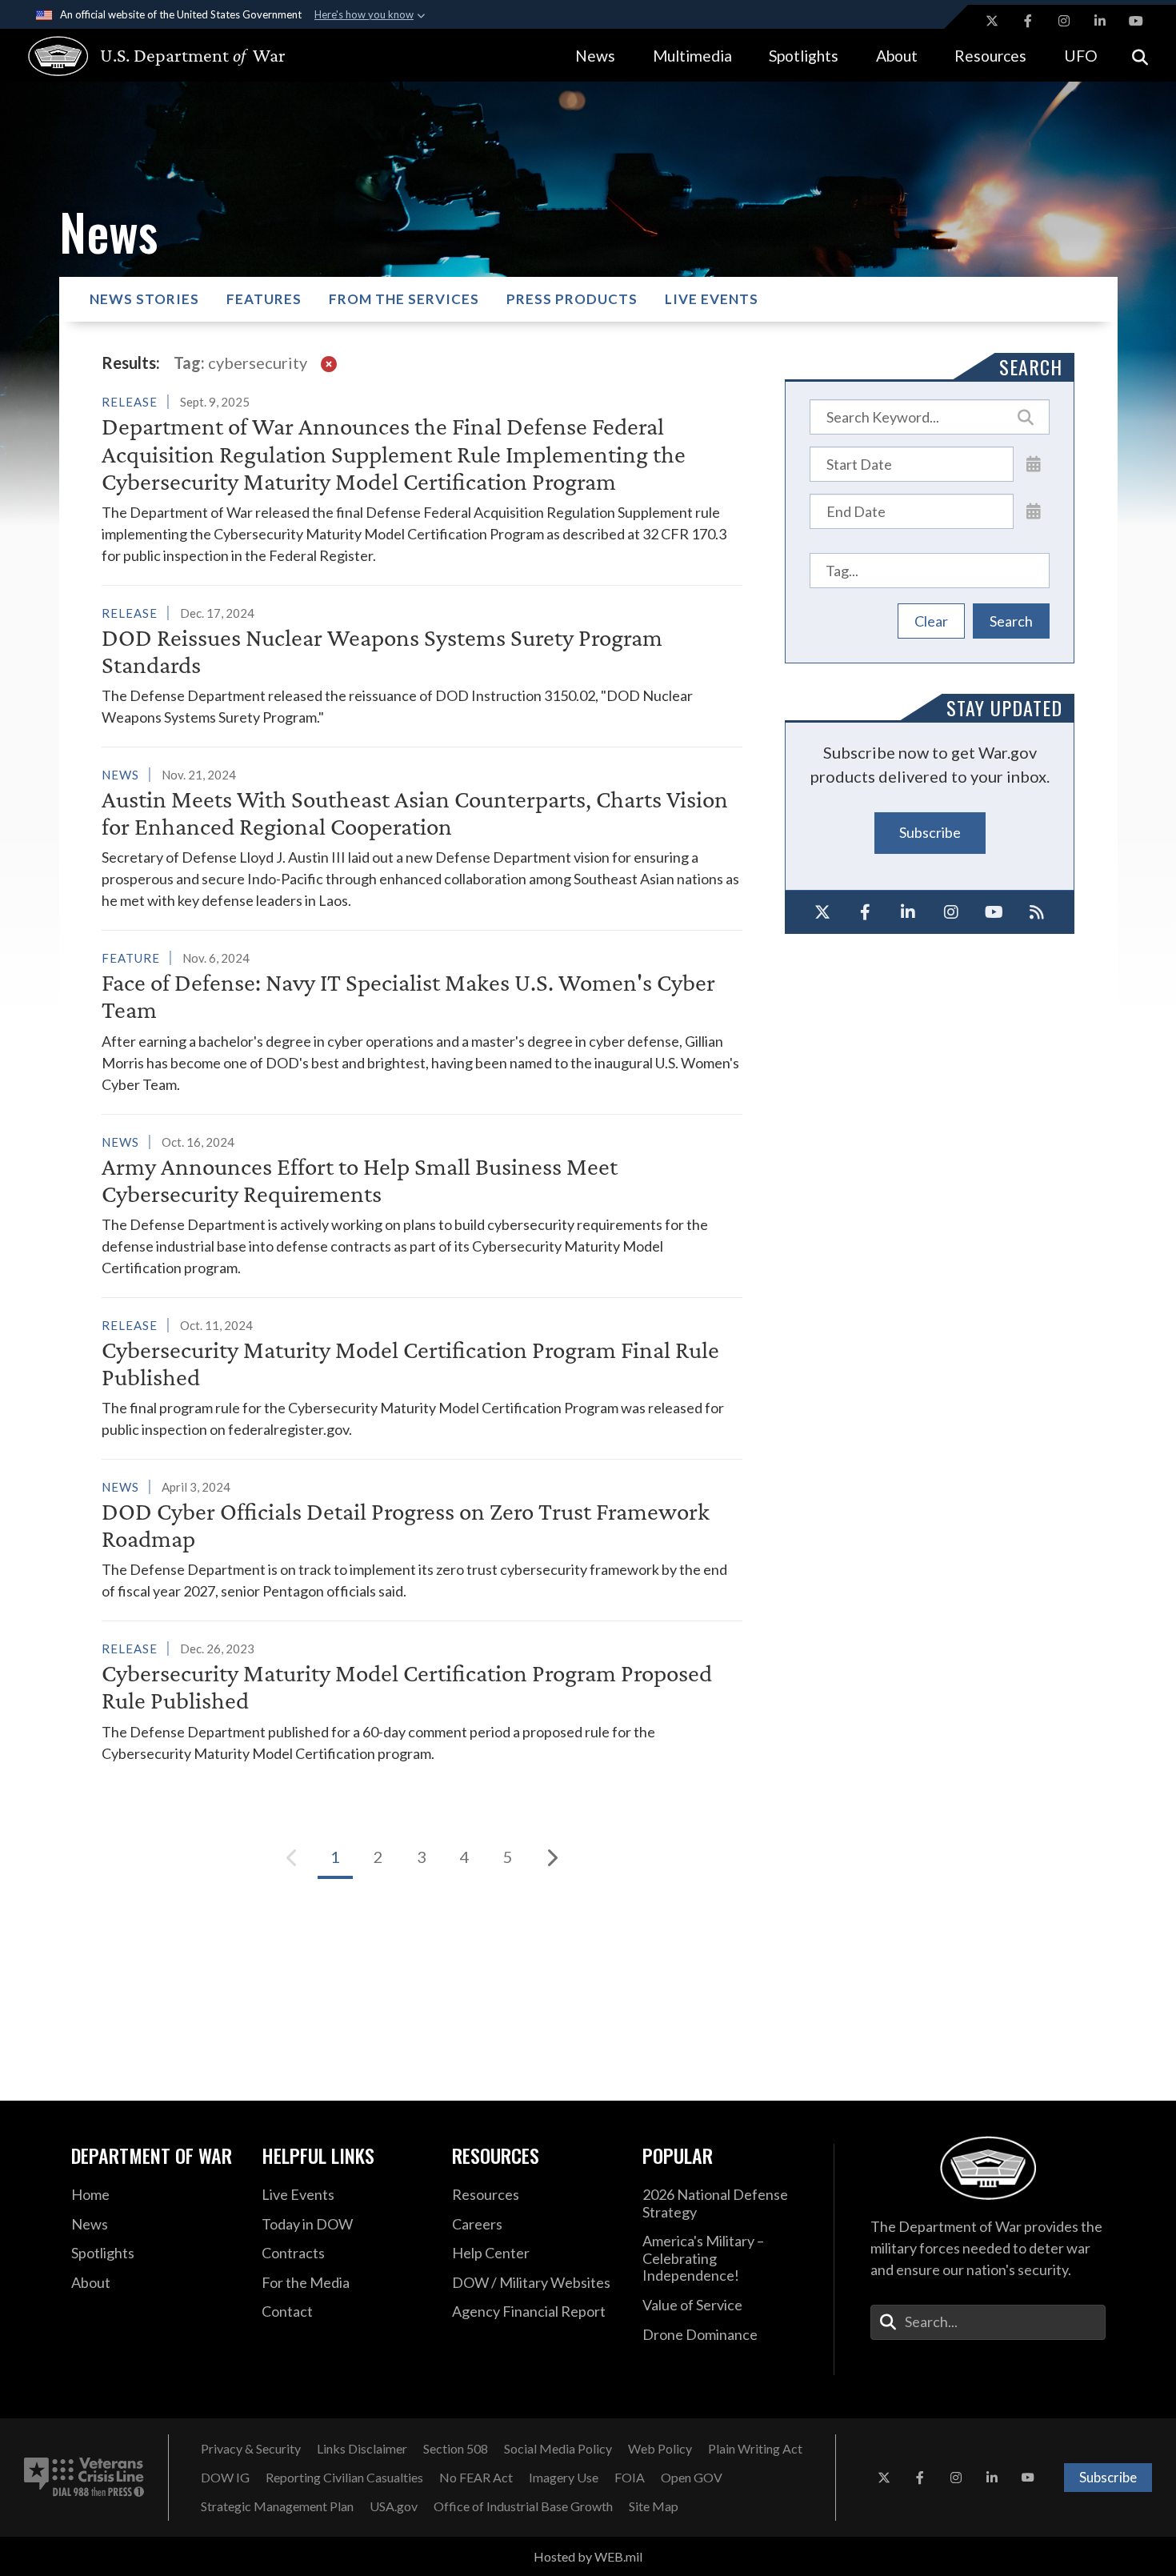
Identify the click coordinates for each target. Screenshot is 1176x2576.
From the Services (404, 299)
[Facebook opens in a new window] (1028, 21)
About (897, 56)
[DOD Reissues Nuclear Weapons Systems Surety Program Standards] (422, 665)
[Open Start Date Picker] (1034, 463)
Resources (990, 56)
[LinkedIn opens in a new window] (1100, 21)
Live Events (712, 299)
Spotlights (804, 56)
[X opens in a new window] (992, 21)
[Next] (551, 1857)
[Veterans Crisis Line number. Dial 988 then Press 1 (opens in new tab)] (84, 2478)
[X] (822, 912)
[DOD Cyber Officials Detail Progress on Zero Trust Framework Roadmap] (422, 1539)
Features (264, 299)
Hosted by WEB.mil (588, 2556)
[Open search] (1140, 56)
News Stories (144, 299)
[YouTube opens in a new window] (1136, 21)
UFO (1081, 56)
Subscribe (930, 832)
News (595, 56)
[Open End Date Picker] (1034, 511)
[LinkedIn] (908, 912)
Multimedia (692, 56)
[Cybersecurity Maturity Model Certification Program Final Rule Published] (422, 1377)
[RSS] (1037, 912)
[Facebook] (866, 912)
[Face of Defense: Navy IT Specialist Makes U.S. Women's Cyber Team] (422, 1021)
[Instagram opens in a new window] (1064, 21)
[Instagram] (951, 912)
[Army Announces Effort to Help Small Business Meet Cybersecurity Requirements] (422, 1205)
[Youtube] (994, 912)
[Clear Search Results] (329, 363)
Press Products (572, 299)
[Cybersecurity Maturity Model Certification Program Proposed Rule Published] (422, 1701)
